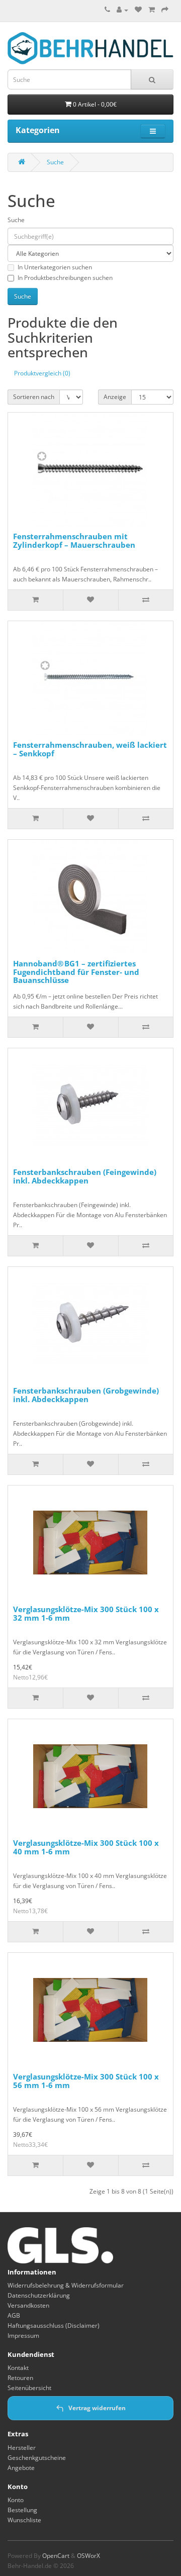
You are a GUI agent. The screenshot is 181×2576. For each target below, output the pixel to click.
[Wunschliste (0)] (138, 10)
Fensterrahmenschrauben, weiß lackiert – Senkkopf (90, 749)
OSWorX (88, 2556)
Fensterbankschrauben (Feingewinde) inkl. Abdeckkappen (85, 1176)
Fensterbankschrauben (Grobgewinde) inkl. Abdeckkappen (86, 1395)
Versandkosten (28, 2305)
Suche (55, 162)
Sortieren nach (34, 397)
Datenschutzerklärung (39, 2295)
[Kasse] (165, 10)
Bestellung (22, 2510)
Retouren (20, 2378)
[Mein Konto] (122, 10)
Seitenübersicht (29, 2388)
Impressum (23, 2336)
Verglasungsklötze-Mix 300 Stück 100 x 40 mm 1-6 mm (86, 1847)
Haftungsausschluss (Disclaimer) (54, 2325)
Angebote (21, 2468)
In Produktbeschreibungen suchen (65, 278)
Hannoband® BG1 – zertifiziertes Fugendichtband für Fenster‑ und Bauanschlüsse (76, 972)
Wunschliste (24, 2520)
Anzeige (115, 397)
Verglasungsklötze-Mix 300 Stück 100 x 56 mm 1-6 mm (86, 2081)
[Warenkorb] (152, 10)
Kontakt (18, 2368)
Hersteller (22, 2448)
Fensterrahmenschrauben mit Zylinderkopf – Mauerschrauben (74, 540)
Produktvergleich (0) (42, 373)
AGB (14, 2315)
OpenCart (56, 2556)
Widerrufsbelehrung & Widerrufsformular (66, 2285)
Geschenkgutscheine (37, 2458)
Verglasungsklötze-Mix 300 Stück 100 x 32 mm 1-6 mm (86, 1613)
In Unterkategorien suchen (55, 267)
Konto (16, 2500)
